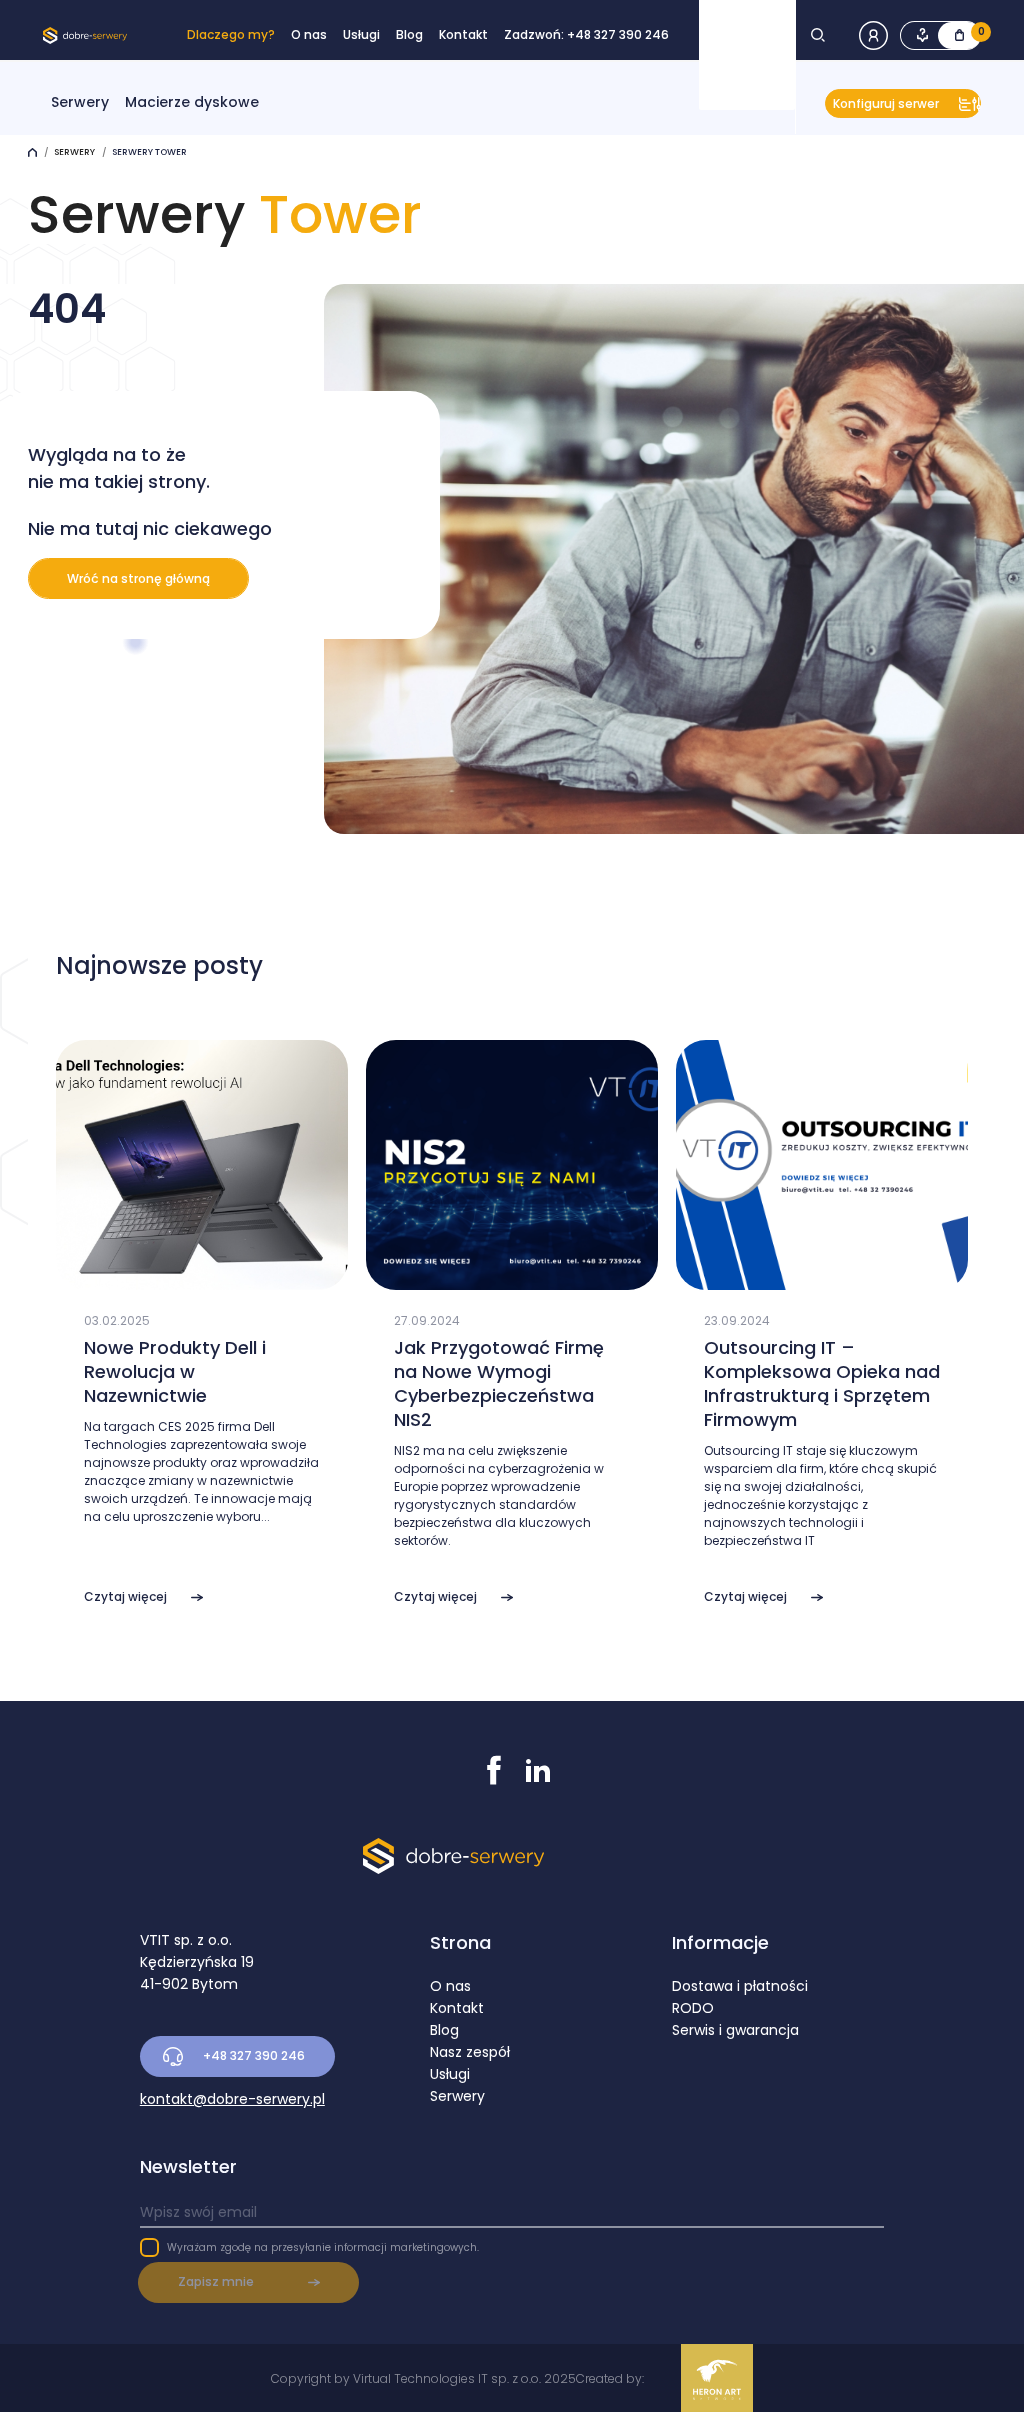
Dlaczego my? (231, 34)
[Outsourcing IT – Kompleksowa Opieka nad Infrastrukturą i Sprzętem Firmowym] (822, 1280)
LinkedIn (538, 1770)
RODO (693, 2008)
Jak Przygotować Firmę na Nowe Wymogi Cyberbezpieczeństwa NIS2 (499, 1383)
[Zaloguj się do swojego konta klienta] (879, 33)
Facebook (494, 1770)
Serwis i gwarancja (735, 2030)
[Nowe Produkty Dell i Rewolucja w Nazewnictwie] (202, 1280)
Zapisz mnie (216, 2281)
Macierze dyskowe (192, 102)
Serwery (80, 102)
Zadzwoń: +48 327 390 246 (586, 34)
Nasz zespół (470, 2052)
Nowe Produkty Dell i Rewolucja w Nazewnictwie (175, 1371)
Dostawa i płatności (740, 1986)
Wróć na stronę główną (138, 578)
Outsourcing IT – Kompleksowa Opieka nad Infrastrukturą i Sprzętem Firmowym (822, 1383)
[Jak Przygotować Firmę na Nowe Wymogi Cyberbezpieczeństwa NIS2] (512, 1280)
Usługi (361, 34)
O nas (309, 34)
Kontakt (463, 34)
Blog (409, 34)
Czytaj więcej (125, 1596)
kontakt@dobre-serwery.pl (232, 2099)
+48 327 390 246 (254, 2055)
